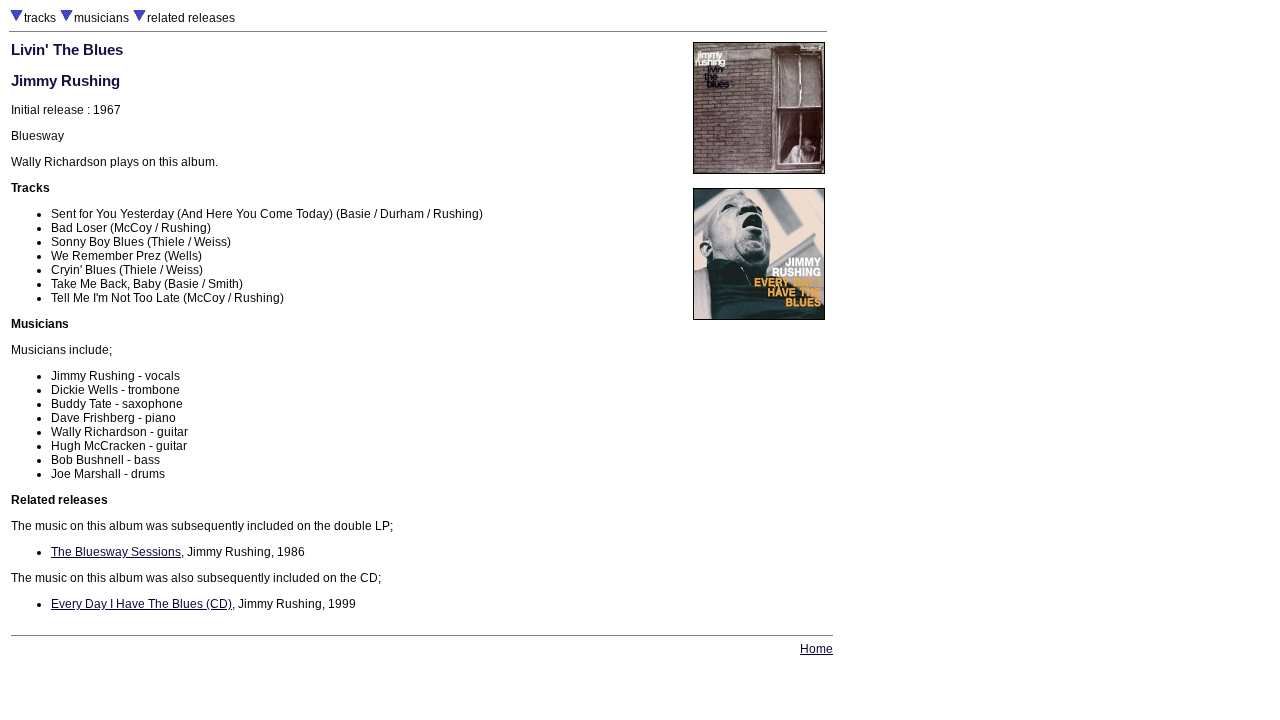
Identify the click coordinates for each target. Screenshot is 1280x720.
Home (816, 649)
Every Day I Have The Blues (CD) (141, 604)
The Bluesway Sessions (116, 552)
